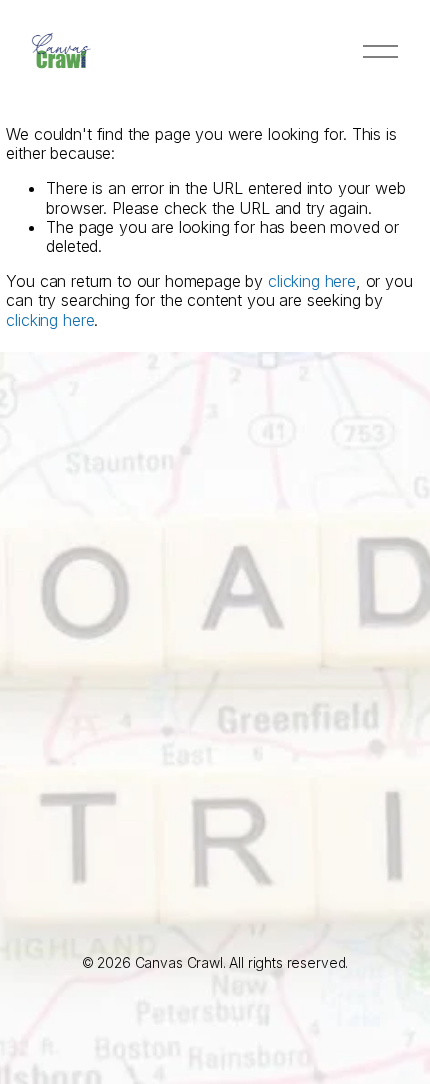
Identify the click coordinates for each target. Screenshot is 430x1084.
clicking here (312, 281)
